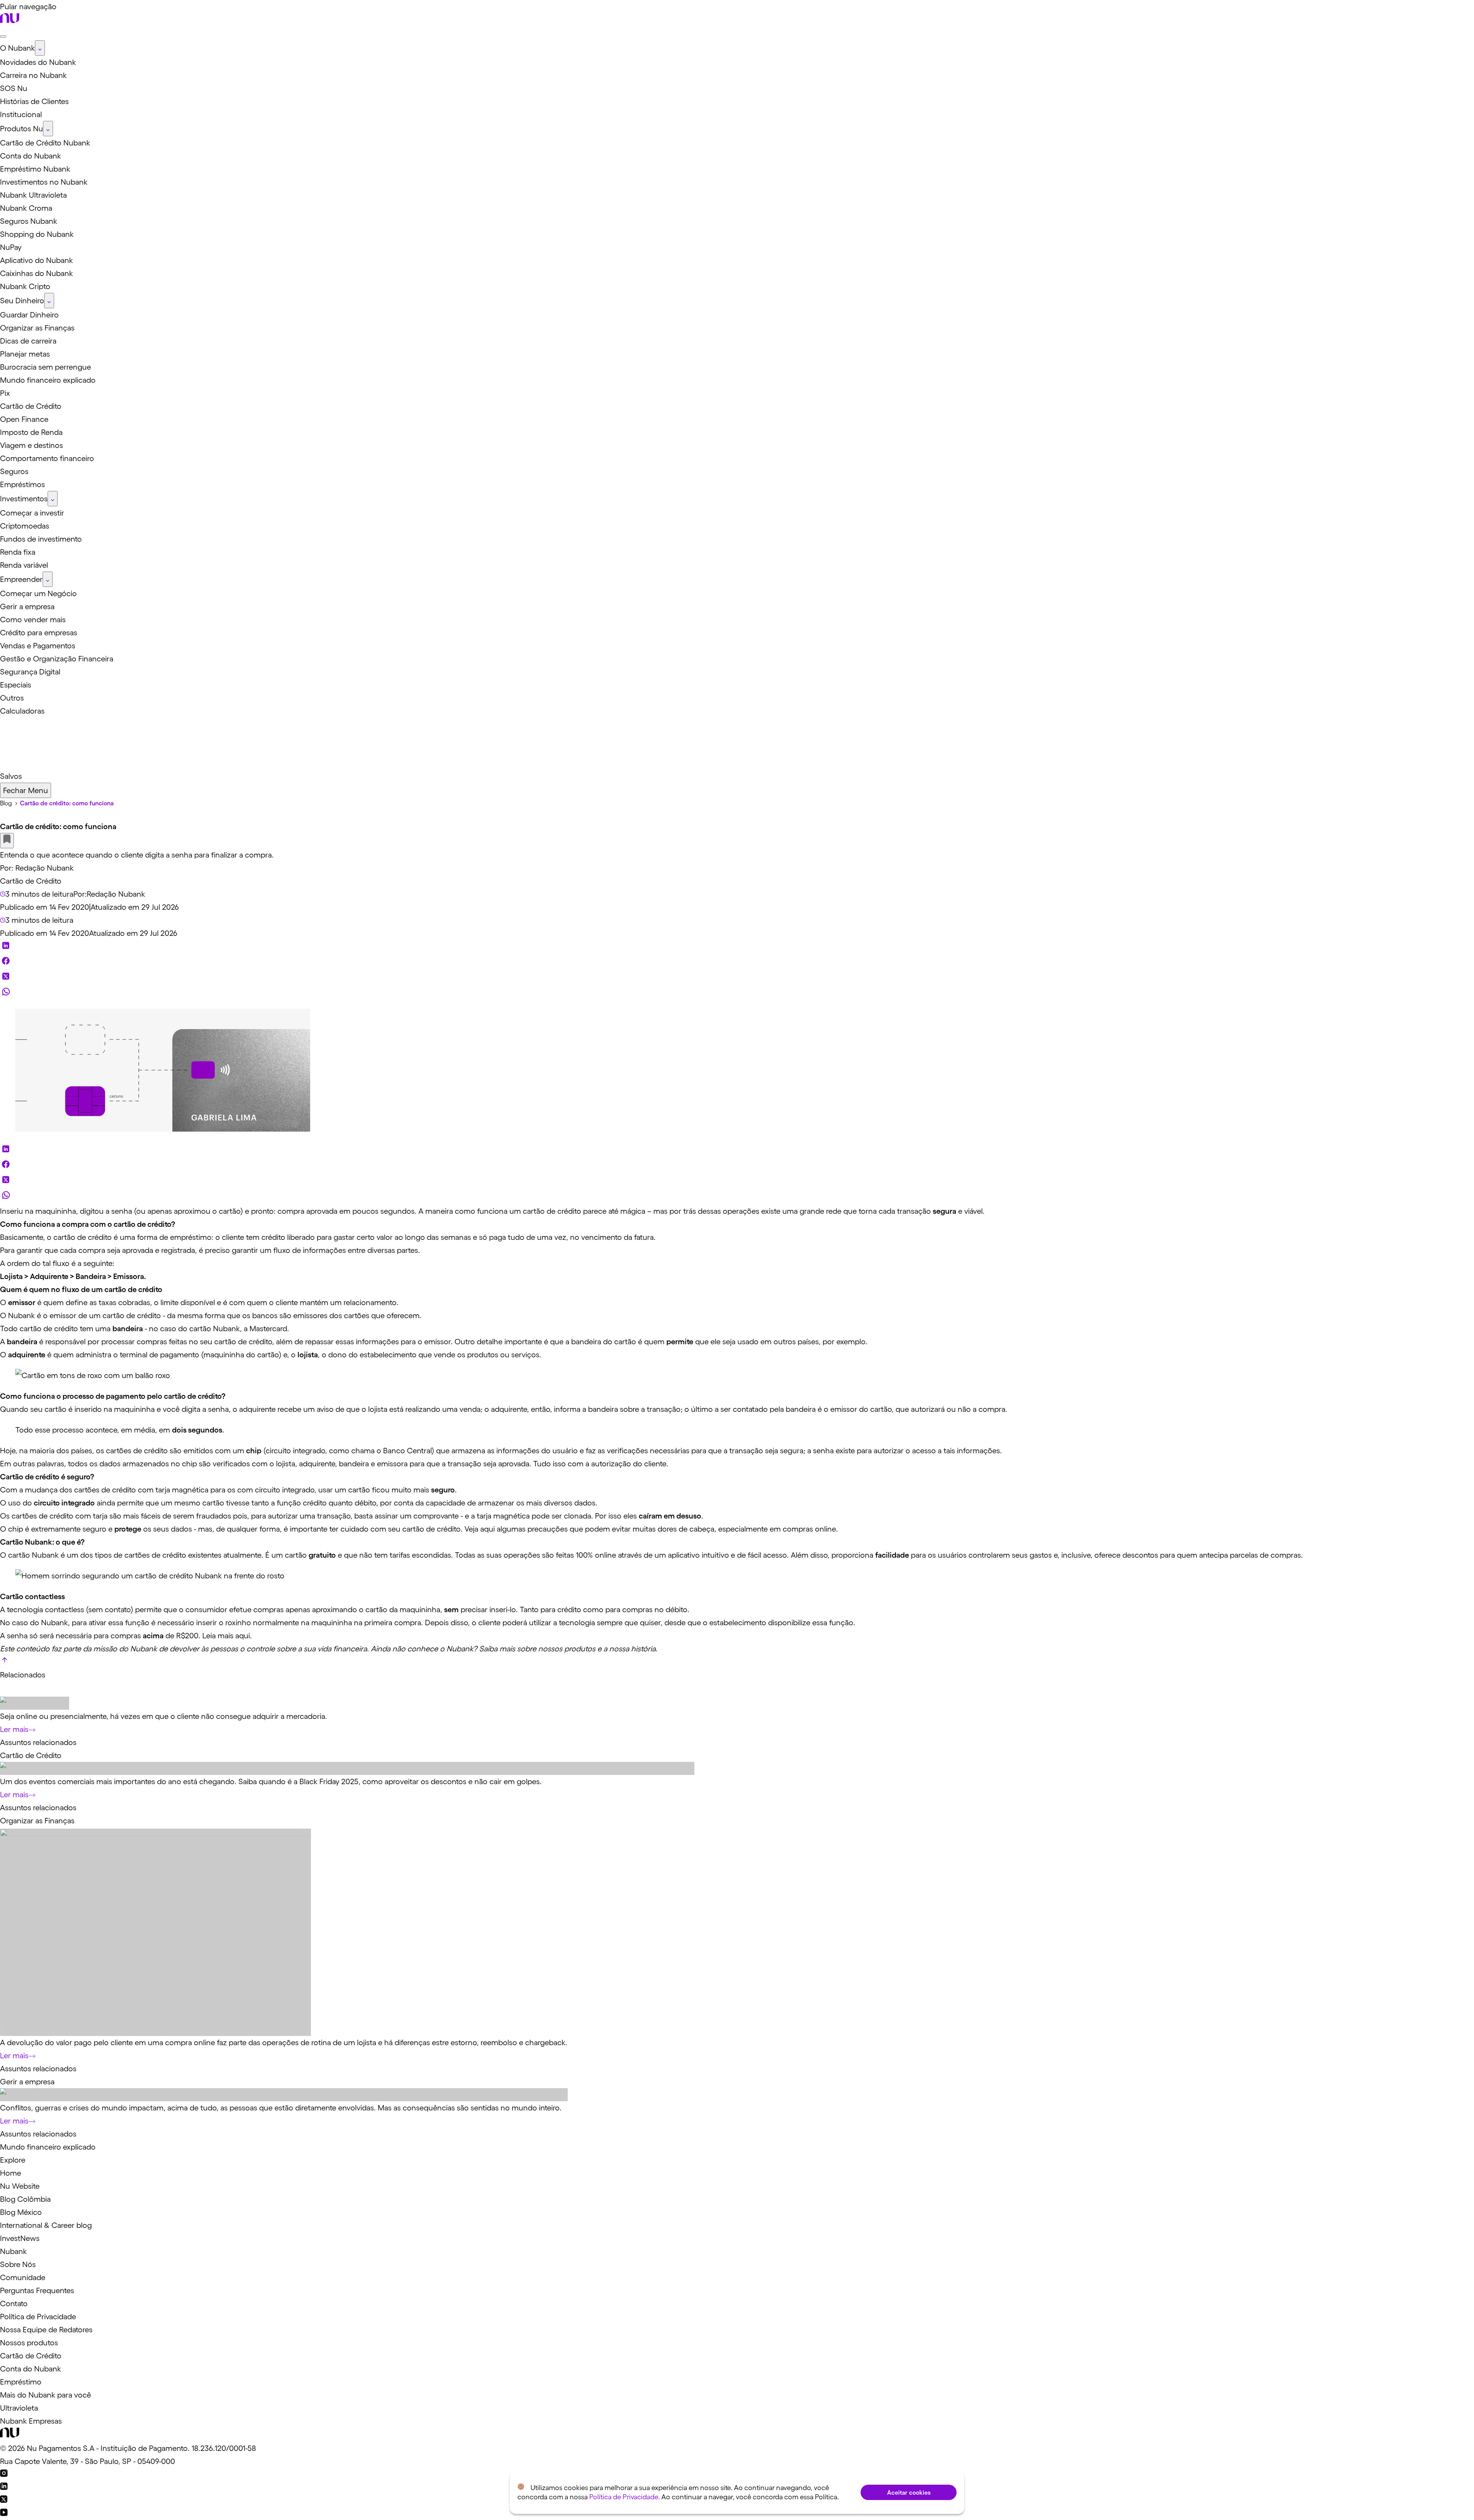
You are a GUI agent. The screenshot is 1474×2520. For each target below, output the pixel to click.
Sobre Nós (18, 2264)
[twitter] (6, 978)
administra (93, 1355)
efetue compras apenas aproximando (293, 1609)
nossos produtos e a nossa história (597, 1649)
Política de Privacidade (38, 2317)
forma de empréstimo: (175, 1237)
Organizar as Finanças (37, 1821)
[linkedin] (6, 947)
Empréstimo (21, 2382)
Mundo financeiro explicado (48, 2147)
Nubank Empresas (31, 2421)
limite (169, 1302)
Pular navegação (28, 7)
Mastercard (268, 1329)
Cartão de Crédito (31, 881)
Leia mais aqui (226, 1636)
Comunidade (23, 2277)
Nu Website (20, 2186)
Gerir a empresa (27, 2082)
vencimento (602, 1237)
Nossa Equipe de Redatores (46, 2330)
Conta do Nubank (31, 2369)
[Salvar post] (7, 841)
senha (218, 1409)
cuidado (354, 1529)
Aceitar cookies (909, 2492)
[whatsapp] (6, 993)
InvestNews (20, 2238)
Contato (14, 2304)
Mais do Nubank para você (45, 2395)
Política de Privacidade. (625, 2497)
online (825, 1529)
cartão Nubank (34, 1555)
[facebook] (6, 963)
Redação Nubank (45, 868)
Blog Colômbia (25, 2199)
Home (11, 2173)
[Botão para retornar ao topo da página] (5, 1662)
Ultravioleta (19, 2408)
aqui (487, 1529)
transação (664, 1409)
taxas (107, 1302)
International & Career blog (46, 2225)
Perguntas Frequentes (37, 2290)
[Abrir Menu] (3, 36)
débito (365, 1503)
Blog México (21, 2212)
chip (189, 1464)
